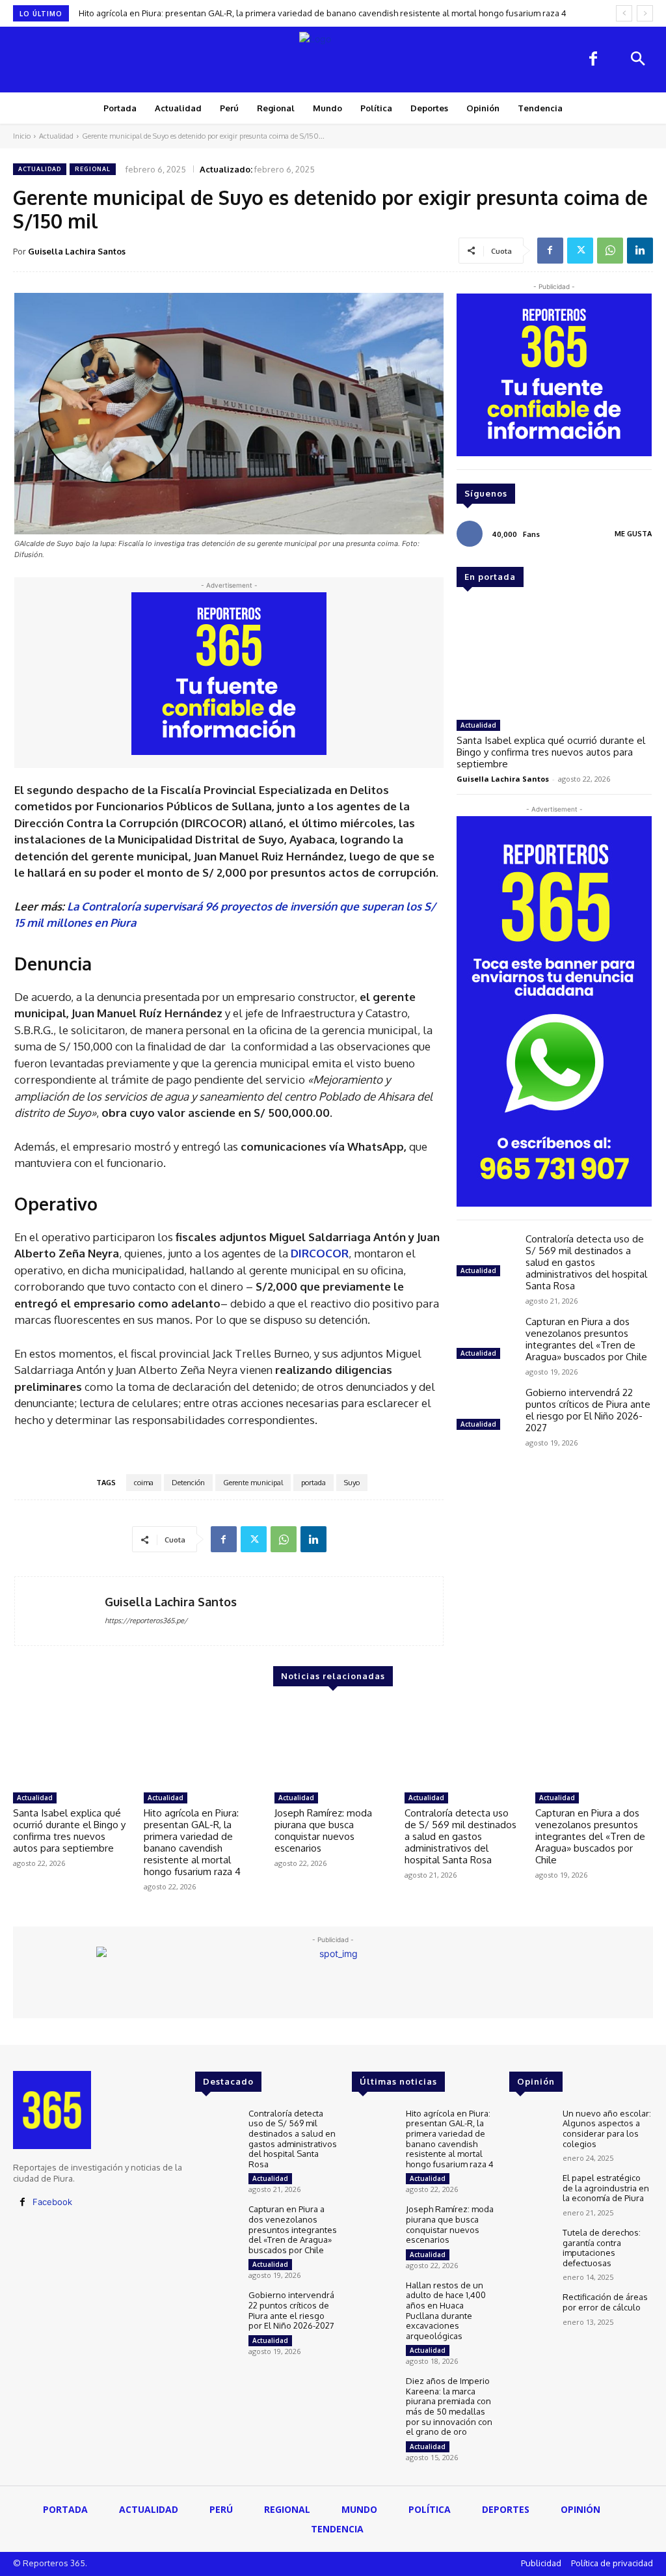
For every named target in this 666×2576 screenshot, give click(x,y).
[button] (637, 60)
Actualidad (56, 136)
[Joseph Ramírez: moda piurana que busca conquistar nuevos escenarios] (333, 1745)
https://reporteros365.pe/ (146, 1621)
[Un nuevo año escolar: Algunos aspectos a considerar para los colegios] (531, 2126)
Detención (188, 1483)
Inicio (22, 136)
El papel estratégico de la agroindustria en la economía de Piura (606, 2188)
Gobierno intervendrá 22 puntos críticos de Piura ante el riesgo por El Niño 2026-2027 (588, 1410)
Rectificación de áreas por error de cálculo (605, 2302)
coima (144, 1483)
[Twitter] (580, 251)
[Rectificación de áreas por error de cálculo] (531, 2309)
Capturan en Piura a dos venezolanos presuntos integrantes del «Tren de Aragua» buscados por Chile (586, 1339)
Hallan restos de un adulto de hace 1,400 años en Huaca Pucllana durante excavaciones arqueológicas (446, 2310)
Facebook (52, 2202)
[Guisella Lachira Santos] (60, 1611)
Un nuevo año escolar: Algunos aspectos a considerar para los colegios (607, 2129)
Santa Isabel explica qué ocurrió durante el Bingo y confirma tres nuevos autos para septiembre (551, 752)
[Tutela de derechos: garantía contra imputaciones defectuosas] (531, 2245)
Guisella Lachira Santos (77, 251)
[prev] (624, 13)
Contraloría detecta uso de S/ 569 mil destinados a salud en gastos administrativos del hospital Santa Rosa (586, 1262)
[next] (645, 13)
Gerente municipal (253, 1483)
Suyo (352, 1483)
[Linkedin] (640, 251)
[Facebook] (593, 60)
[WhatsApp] (610, 251)
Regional (93, 169)
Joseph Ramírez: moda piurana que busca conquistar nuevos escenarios (323, 1830)
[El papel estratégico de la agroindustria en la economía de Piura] (531, 2190)
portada (313, 1483)
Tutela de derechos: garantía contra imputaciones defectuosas (602, 2248)
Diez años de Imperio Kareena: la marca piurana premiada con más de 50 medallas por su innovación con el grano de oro (449, 2406)
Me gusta (633, 534)
